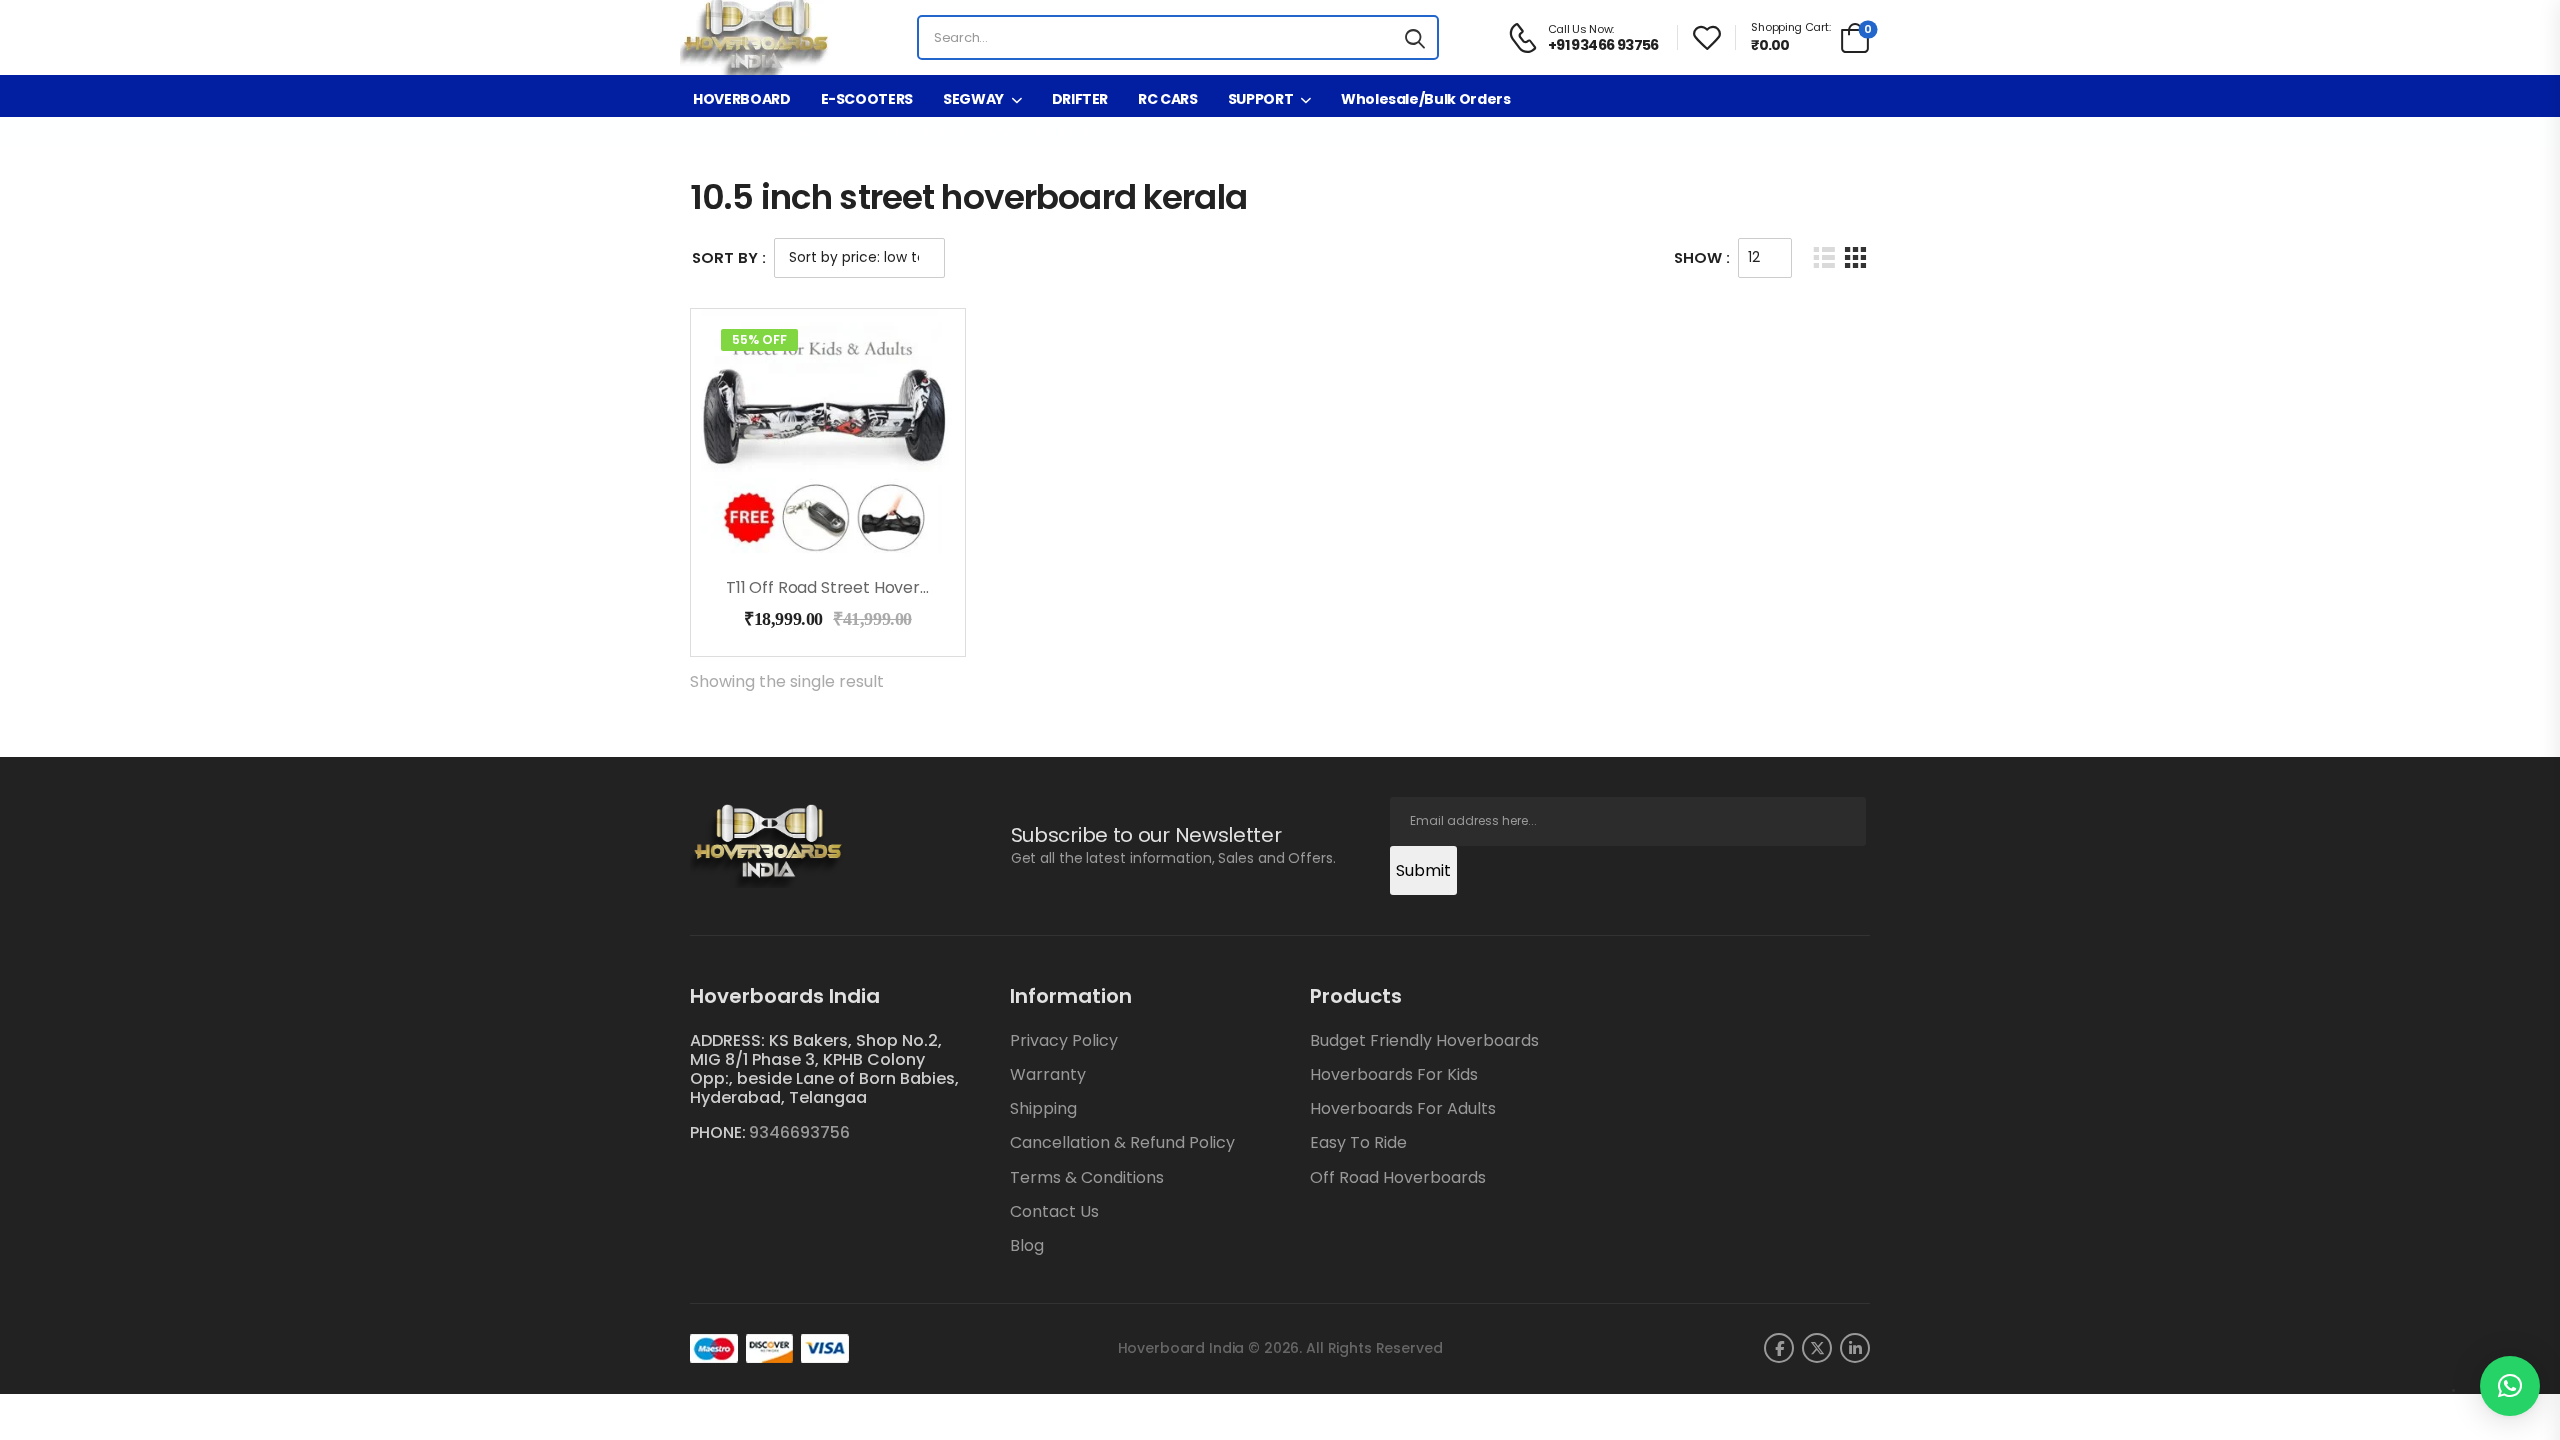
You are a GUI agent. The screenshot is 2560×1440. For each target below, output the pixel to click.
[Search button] (1415, 38)
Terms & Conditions (1087, 1177)
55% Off (759, 339)
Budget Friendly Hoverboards (1424, 1040)
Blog (1027, 1245)
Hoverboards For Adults (1403, 1108)
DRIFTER (1080, 99)
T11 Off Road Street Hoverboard (846, 587)
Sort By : (729, 257)
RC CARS (1168, 99)
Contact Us (1054, 1211)
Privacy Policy (1064, 1040)
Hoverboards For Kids (1394, 1074)
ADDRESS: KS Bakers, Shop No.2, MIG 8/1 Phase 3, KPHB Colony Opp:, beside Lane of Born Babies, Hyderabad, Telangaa (824, 1069)
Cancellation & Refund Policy (1122, 1142)
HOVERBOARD (742, 99)
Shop (734, 132)
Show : (1702, 257)
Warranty (1048, 1074)
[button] (2510, 1386)
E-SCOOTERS (867, 99)
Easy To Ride (1358, 1142)
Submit (1423, 870)
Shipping (1043, 1108)
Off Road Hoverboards (1398, 1177)
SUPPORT (1261, 99)
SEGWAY (973, 99)
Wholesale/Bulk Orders (1426, 99)
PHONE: (718, 1132)
